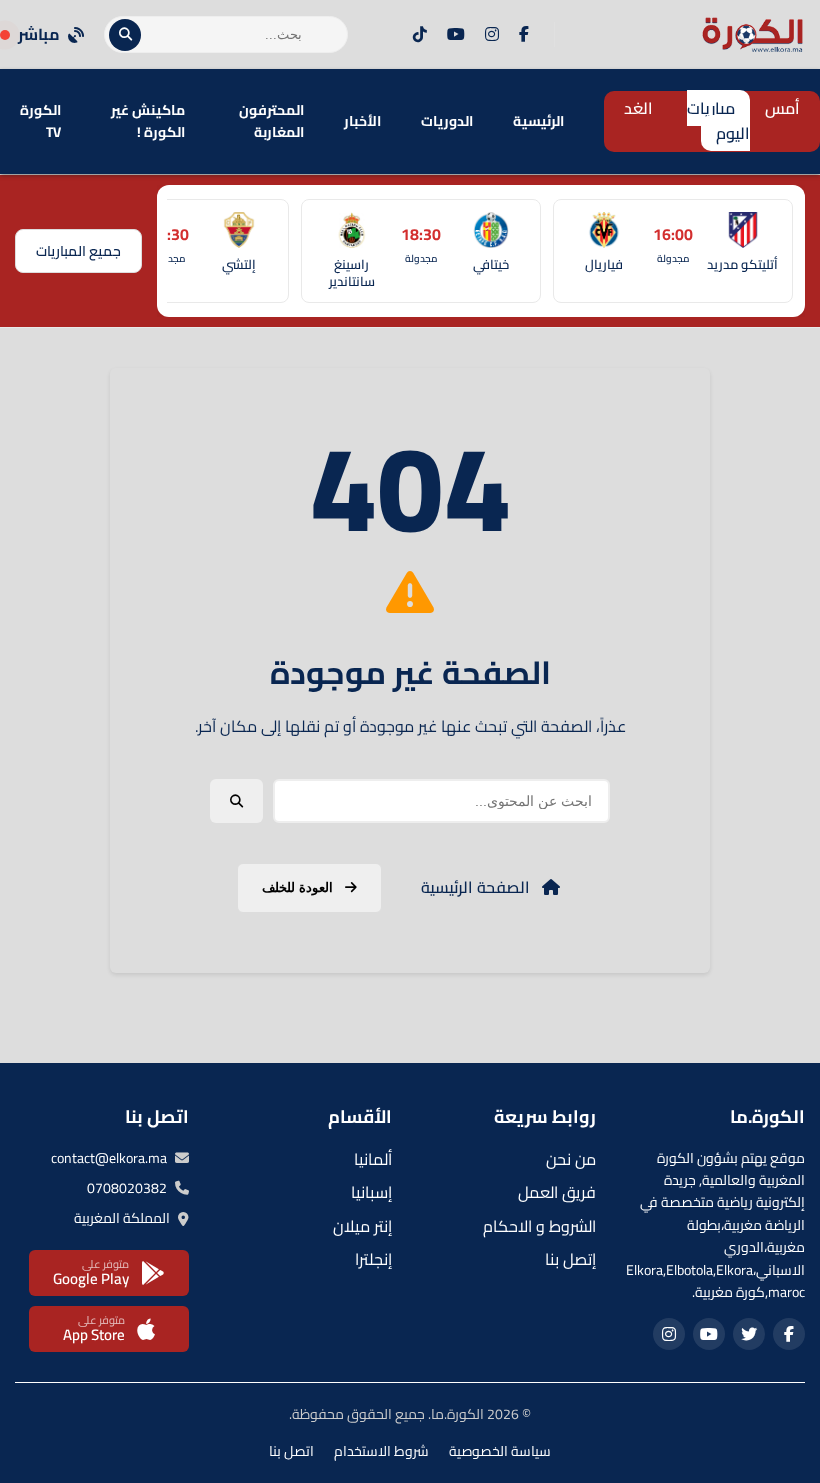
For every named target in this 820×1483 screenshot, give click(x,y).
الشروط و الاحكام (539, 1226)
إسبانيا (371, 1192)
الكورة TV (40, 121)
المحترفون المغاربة (271, 121)
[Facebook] (524, 35)
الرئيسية (538, 121)
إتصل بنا (570, 1259)
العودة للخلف (299, 887)
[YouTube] (456, 35)
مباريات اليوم (718, 121)
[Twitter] (749, 1334)
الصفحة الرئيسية (477, 887)
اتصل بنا (291, 1451)
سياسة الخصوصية (500, 1451)
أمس (782, 108)
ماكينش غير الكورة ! (148, 121)
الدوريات (447, 121)
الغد (638, 108)
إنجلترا (373, 1259)
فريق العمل (557, 1192)
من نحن (571, 1159)
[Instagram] (492, 35)
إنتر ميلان (362, 1226)
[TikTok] (420, 35)
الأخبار (362, 121)
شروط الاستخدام (381, 1451)
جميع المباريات (78, 251)
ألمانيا (373, 1159)
